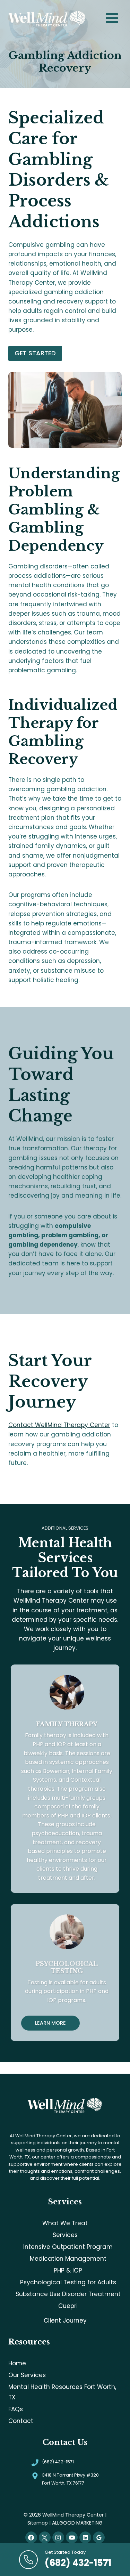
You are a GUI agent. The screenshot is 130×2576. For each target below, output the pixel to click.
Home (17, 2363)
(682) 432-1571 (58, 2462)
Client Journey (65, 2320)
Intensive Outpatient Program (68, 2247)
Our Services (27, 2375)
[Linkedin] (85, 2537)
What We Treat (65, 2223)
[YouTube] (72, 2537)
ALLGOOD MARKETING (77, 2523)
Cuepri (68, 2306)
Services (65, 2235)
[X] (45, 2537)
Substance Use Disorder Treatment (68, 2294)
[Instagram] (58, 2537)
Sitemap (38, 2523)
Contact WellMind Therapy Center (59, 1425)
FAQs (16, 2409)
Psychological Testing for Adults (68, 2282)
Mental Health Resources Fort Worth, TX (62, 2392)
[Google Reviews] (99, 2537)
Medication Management (68, 2259)
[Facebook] (31, 2537)
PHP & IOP (68, 2270)
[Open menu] (112, 18)
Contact (21, 2421)
